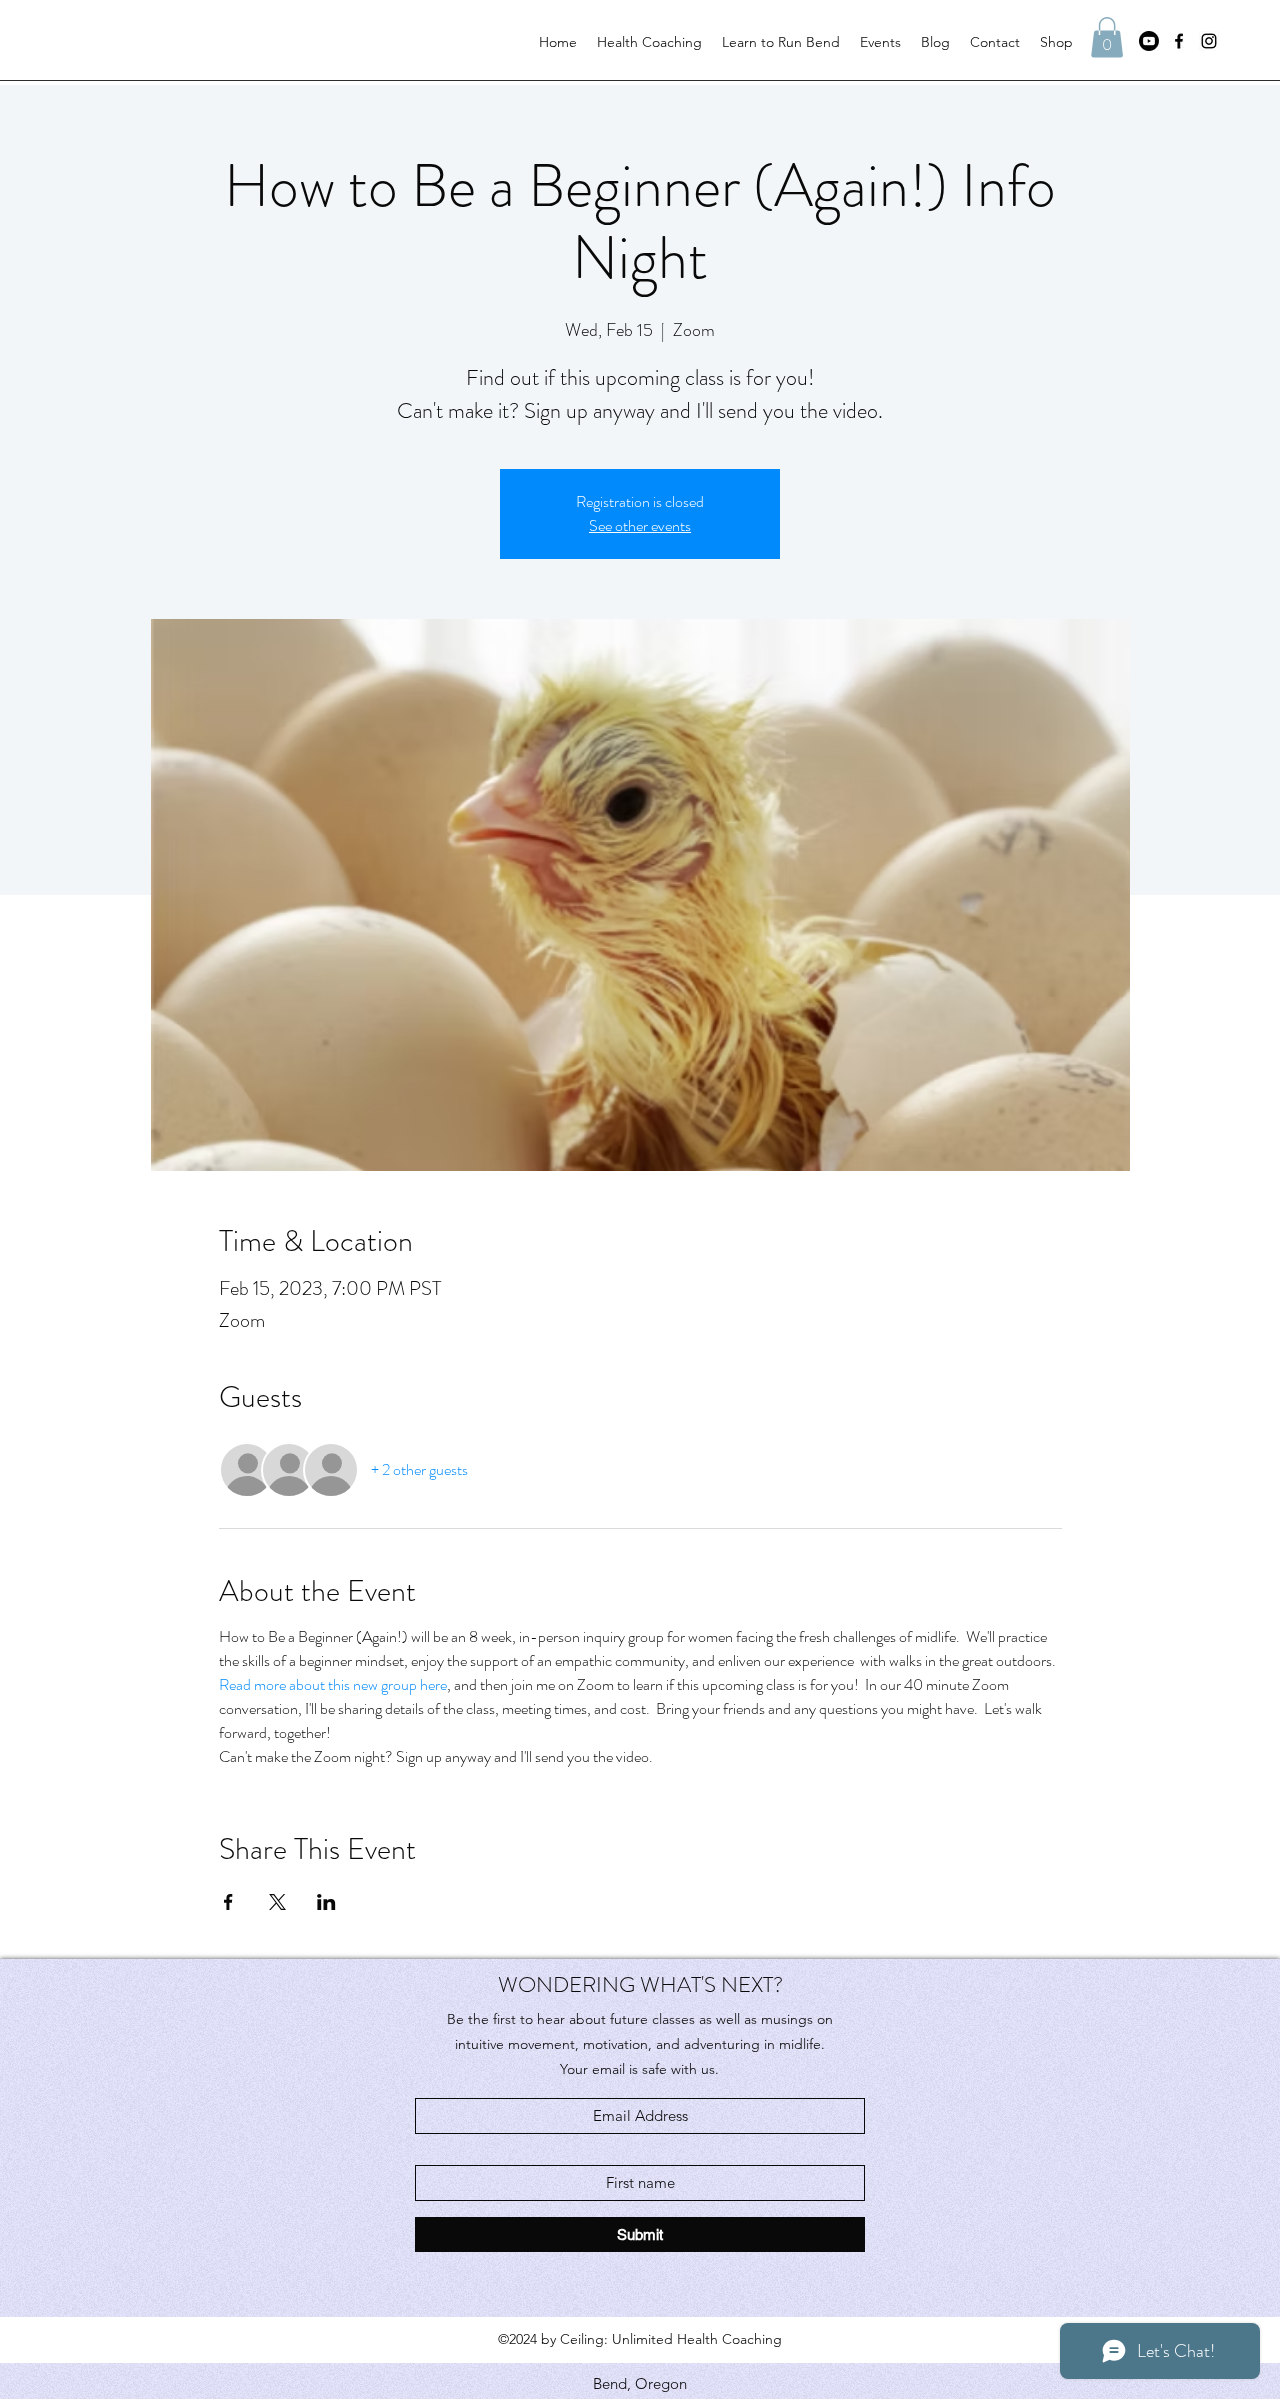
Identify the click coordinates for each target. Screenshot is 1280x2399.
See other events (640, 525)
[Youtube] (1149, 41)
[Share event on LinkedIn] (326, 1902)
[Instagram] (1209, 41)
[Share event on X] (277, 1902)
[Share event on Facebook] (228, 1902)
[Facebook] (1179, 41)
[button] (1107, 37)
